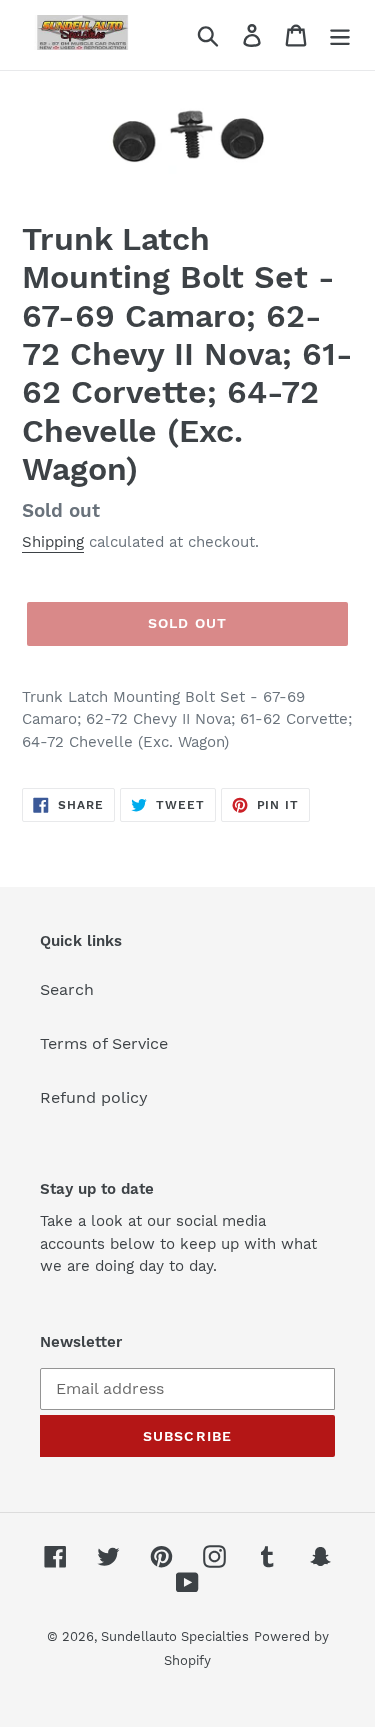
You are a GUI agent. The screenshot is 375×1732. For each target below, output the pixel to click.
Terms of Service (104, 1043)
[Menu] (340, 35)
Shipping (53, 542)
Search (67, 989)
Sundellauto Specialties (175, 1636)
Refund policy (94, 1097)
